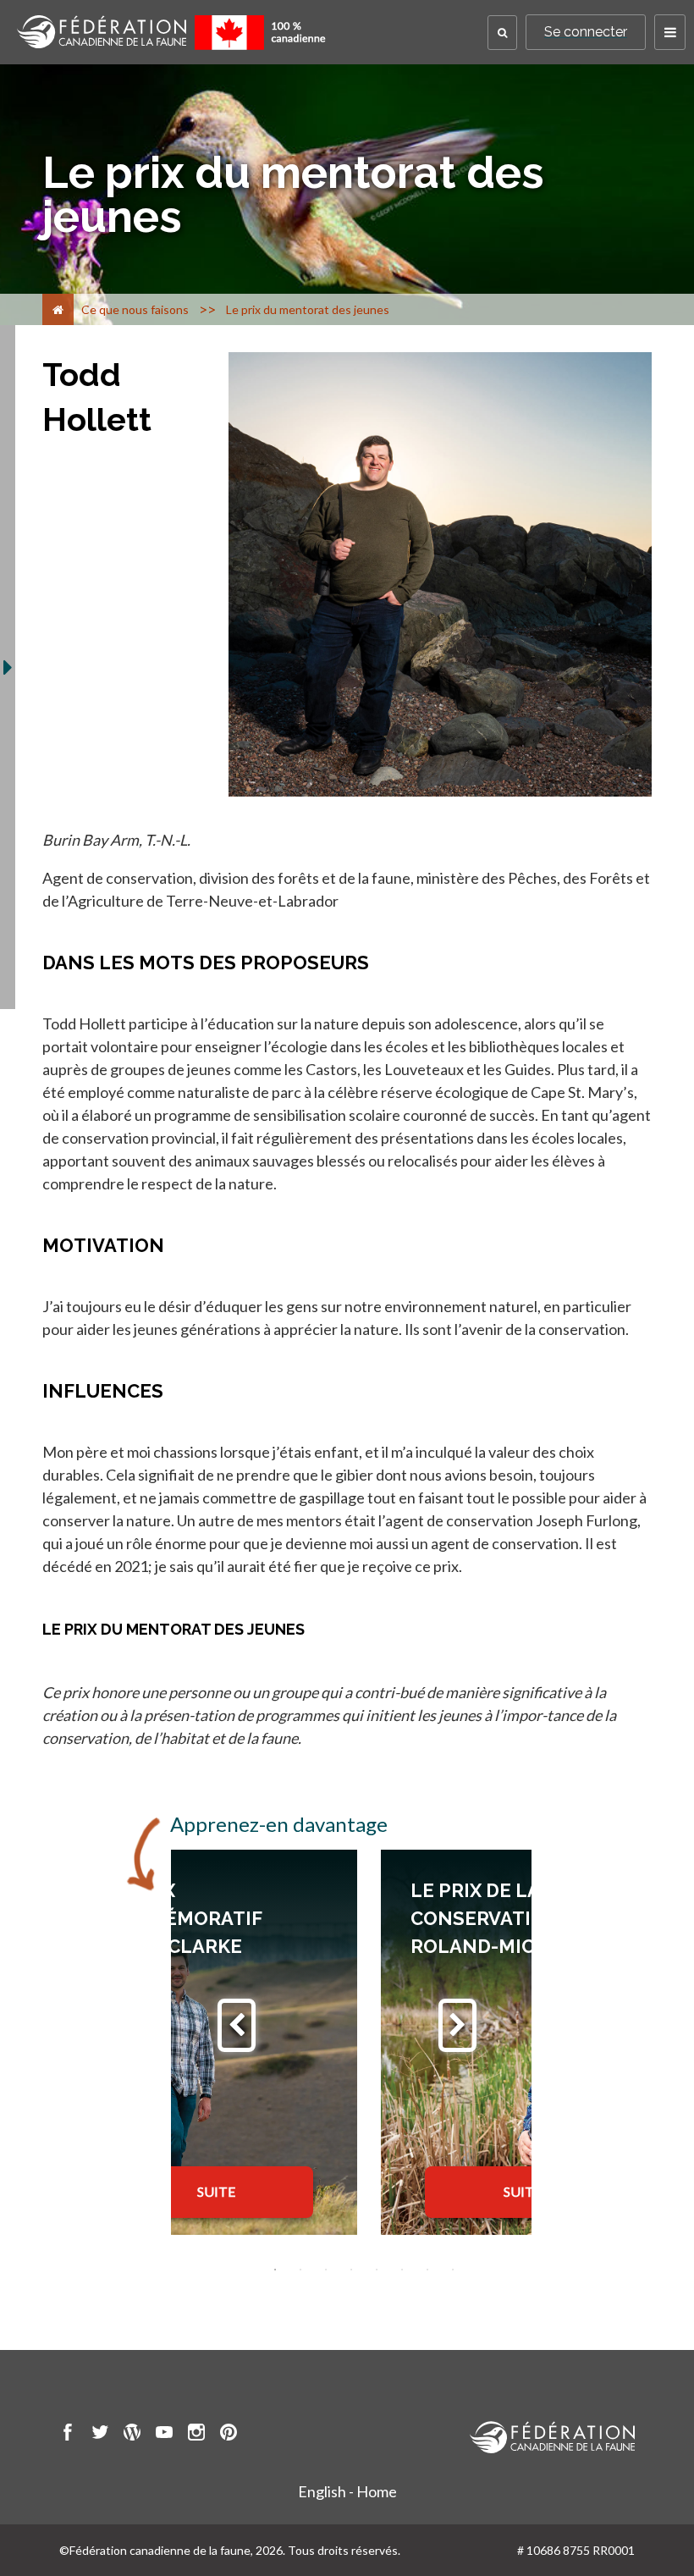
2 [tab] (300, 2270)
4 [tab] (351, 2270)
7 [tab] (427, 2270)
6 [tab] (402, 2270)
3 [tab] (326, 2270)
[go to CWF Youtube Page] (164, 2435)
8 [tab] (453, 2270)
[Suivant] (457, 2025)
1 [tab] (275, 2270)
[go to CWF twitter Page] (100, 2435)
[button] (502, 33)
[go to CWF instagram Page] (196, 2435)
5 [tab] (377, 2270)
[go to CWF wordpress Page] (132, 2435)
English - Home (347, 2491)
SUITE (216, 2191)
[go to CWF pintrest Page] (229, 2435)
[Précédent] (237, 2025)
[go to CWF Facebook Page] (68, 2435)
